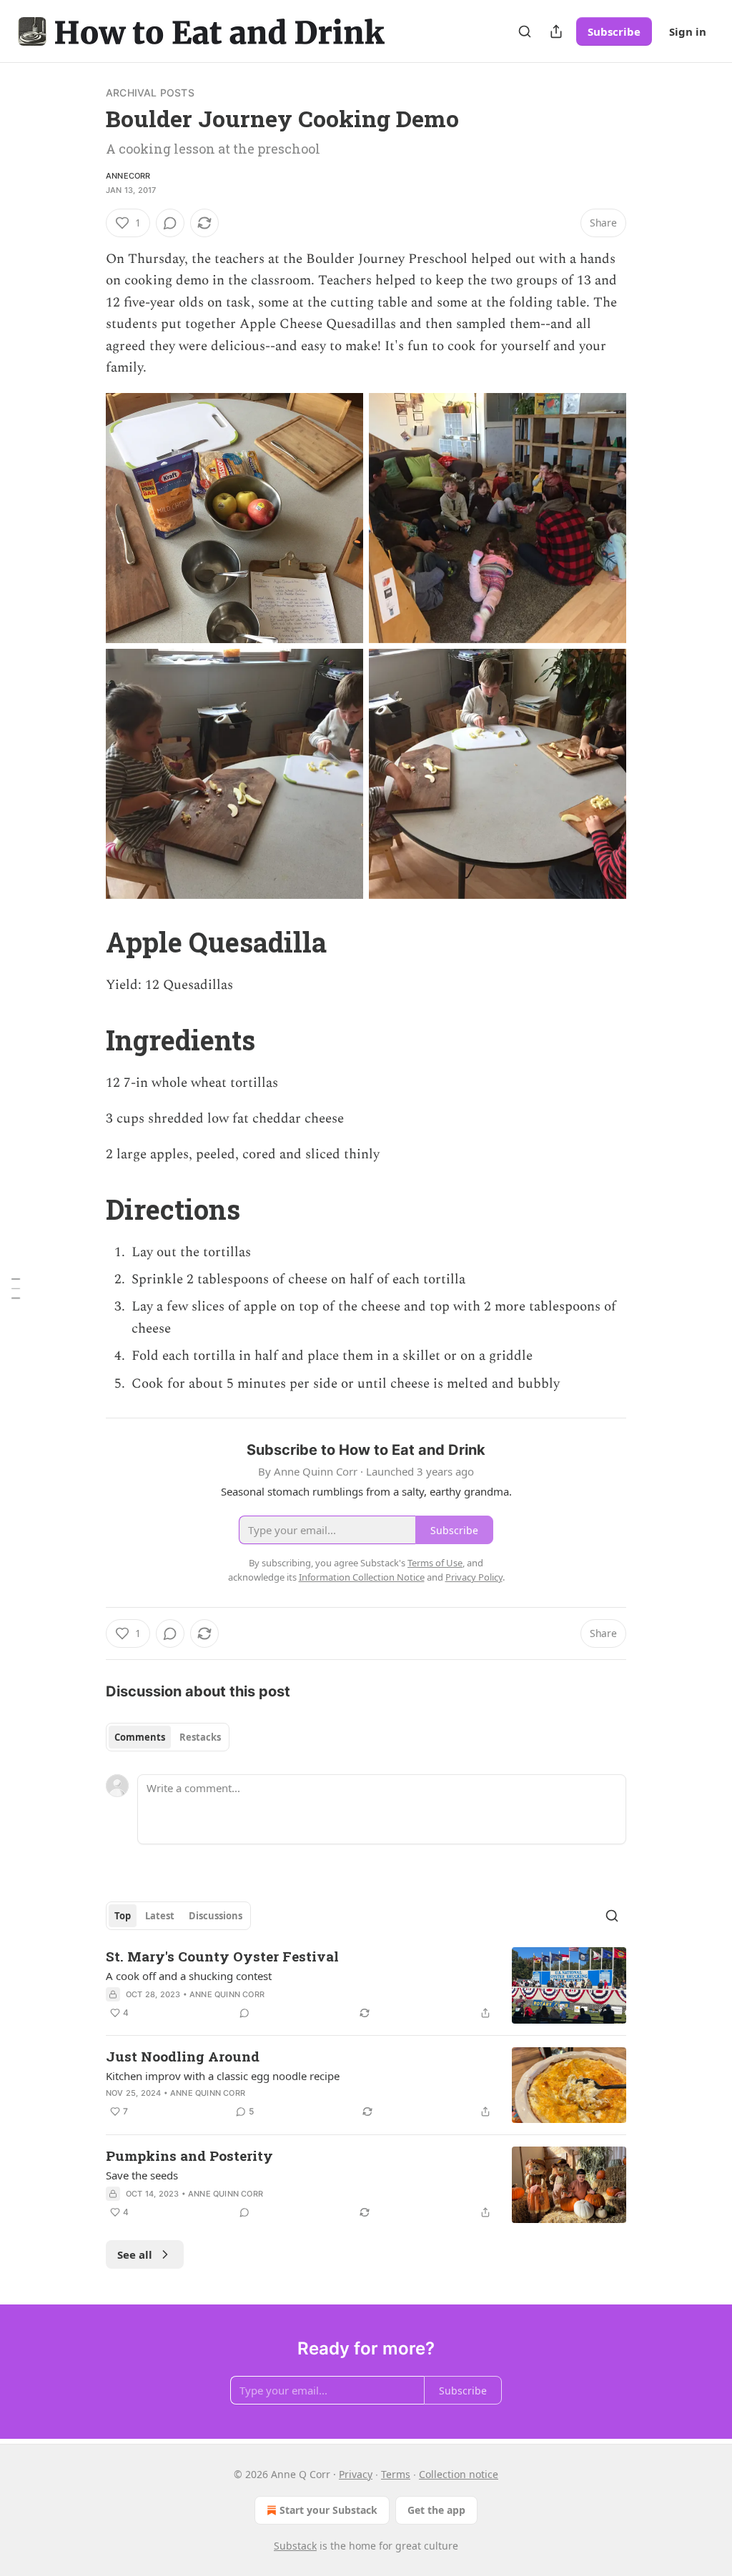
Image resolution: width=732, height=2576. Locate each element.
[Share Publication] (556, 31)
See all (135, 2254)
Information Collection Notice (362, 1577)
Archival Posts (150, 93)
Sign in (688, 31)
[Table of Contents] (16, 1288)
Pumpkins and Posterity (189, 2155)
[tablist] (168, 1737)
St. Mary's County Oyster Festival (222, 1956)
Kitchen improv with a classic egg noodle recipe (223, 2076)
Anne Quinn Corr (227, 1994)
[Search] (525, 31)
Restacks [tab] (200, 1737)
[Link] (86, 942)
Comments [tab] (140, 1737)
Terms (396, 2474)
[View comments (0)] (170, 223)
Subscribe (614, 31)
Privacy (356, 2474)
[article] (366, 1985)
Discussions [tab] (216, 1916)
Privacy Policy (474, 1577)
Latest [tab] (160, 1916)
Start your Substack (328, 2510)
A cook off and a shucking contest (189, 1976)
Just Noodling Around (183, 2056)
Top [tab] (123, 1916)
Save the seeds (142, 2175)
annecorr (128, 176)
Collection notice (459, 2474)
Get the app (436, 2510)
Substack (295, 2546)
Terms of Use (435, 1563)
